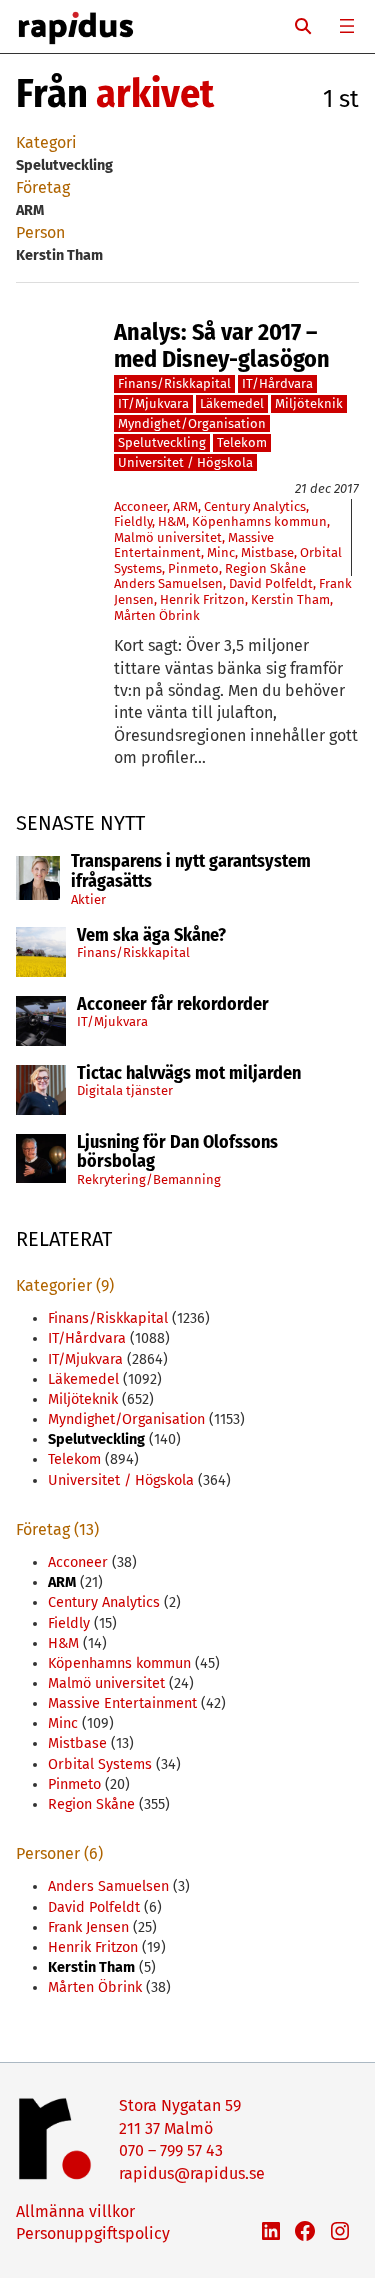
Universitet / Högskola (185, 462)
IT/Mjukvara (112, 1021)
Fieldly (133, 521)
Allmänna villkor (75, 2211)
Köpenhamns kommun (259, 521)
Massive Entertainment (194, 545)
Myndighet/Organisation (192, 423)
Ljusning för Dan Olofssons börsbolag (177, 1153)
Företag (43, 187)
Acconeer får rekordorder (175, 1005)
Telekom (242, 442)
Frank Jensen (88, 1927)
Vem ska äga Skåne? (151, 936)
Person (40, 232)
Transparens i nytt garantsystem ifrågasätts (191, 872)
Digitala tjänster (125, 1090)
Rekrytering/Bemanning (149, 1179)
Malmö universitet (168, 537)
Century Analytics (255, 506)
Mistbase (267, 552)
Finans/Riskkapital (133, 952)
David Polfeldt (271, 583)
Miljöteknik (309, 403)
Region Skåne (265, 568)
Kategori (46, 142)
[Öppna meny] (347, 26)
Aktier (88, 899)
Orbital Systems (100, 1764)
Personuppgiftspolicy (93, 2233)
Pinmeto (193, 568)
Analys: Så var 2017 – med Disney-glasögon (222, 345)
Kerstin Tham (290, 599)
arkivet (155, 94)
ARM (185, 506)
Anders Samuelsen (168, 583)
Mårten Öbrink (157, 615)
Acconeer (140, 506)
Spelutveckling (162, 442)
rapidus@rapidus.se (192, 2173)
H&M (172, 521)
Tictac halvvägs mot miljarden (189, 1074)
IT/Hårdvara (277, 383)
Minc (221, 552)
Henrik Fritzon (202, 599)
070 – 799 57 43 (171, 2150)
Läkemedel (232, 403)
